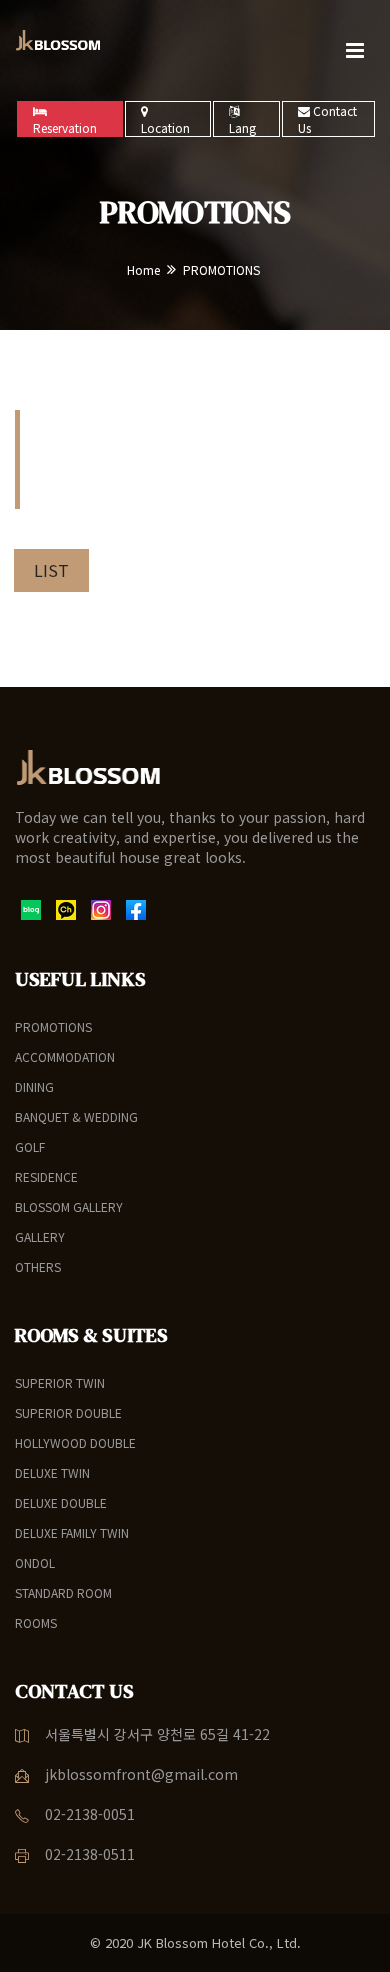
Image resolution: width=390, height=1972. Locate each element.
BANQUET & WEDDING (76, 1116)
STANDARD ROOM (63, 1592)
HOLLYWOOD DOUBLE (75, 1442)
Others (38, 1266)
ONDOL (35, 1562)
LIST (51, 570)
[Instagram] (101, 908)
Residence (46, 1176)
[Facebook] (136, 908)
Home (143, 269)
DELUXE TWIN (52, 1472)
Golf (30, 1146)
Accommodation (65, 1056)
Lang (242, 127)
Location (165, 127)
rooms (36, 1622)
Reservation (65, 127)
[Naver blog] (31, 908)
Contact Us (327, 119)
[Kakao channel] (66, 908)
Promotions (53, 1026)
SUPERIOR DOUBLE (68, 1412)
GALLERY (40, 1236)
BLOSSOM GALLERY (69, 1206)
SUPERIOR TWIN (60, 1382)
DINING (34, 1086)
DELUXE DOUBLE (61, 1502)
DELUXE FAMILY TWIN (72, 1532)
